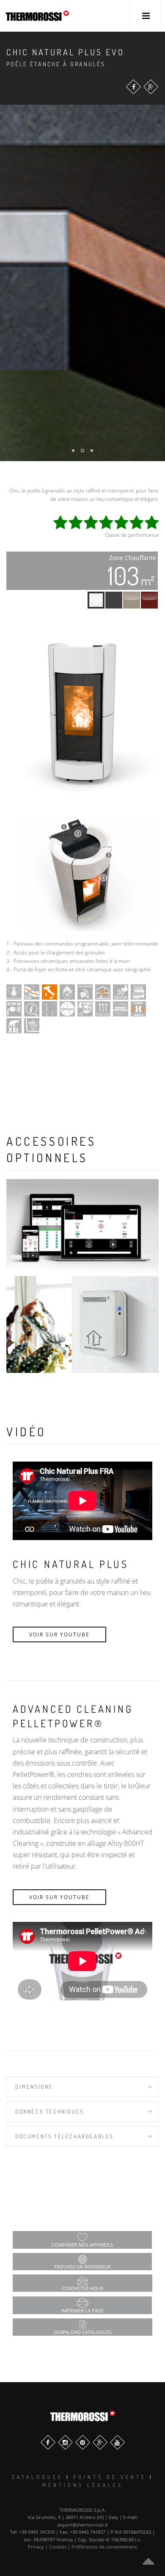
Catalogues (37, 2477)
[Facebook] (133, 87)
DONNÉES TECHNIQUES (49, 2111)
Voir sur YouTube (59, 1634)
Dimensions (34, 2087)
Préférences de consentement (104, 2547)
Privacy (36, 2547)
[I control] (82, 1228)
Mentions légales (83, 2485)
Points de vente (110, 2477)
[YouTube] (117, 2442)
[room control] (82, 1325)
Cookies (58, 2547)
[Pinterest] (83, 2442)
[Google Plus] (151, 87)
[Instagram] (65, 2442)
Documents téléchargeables (64, 2136)
